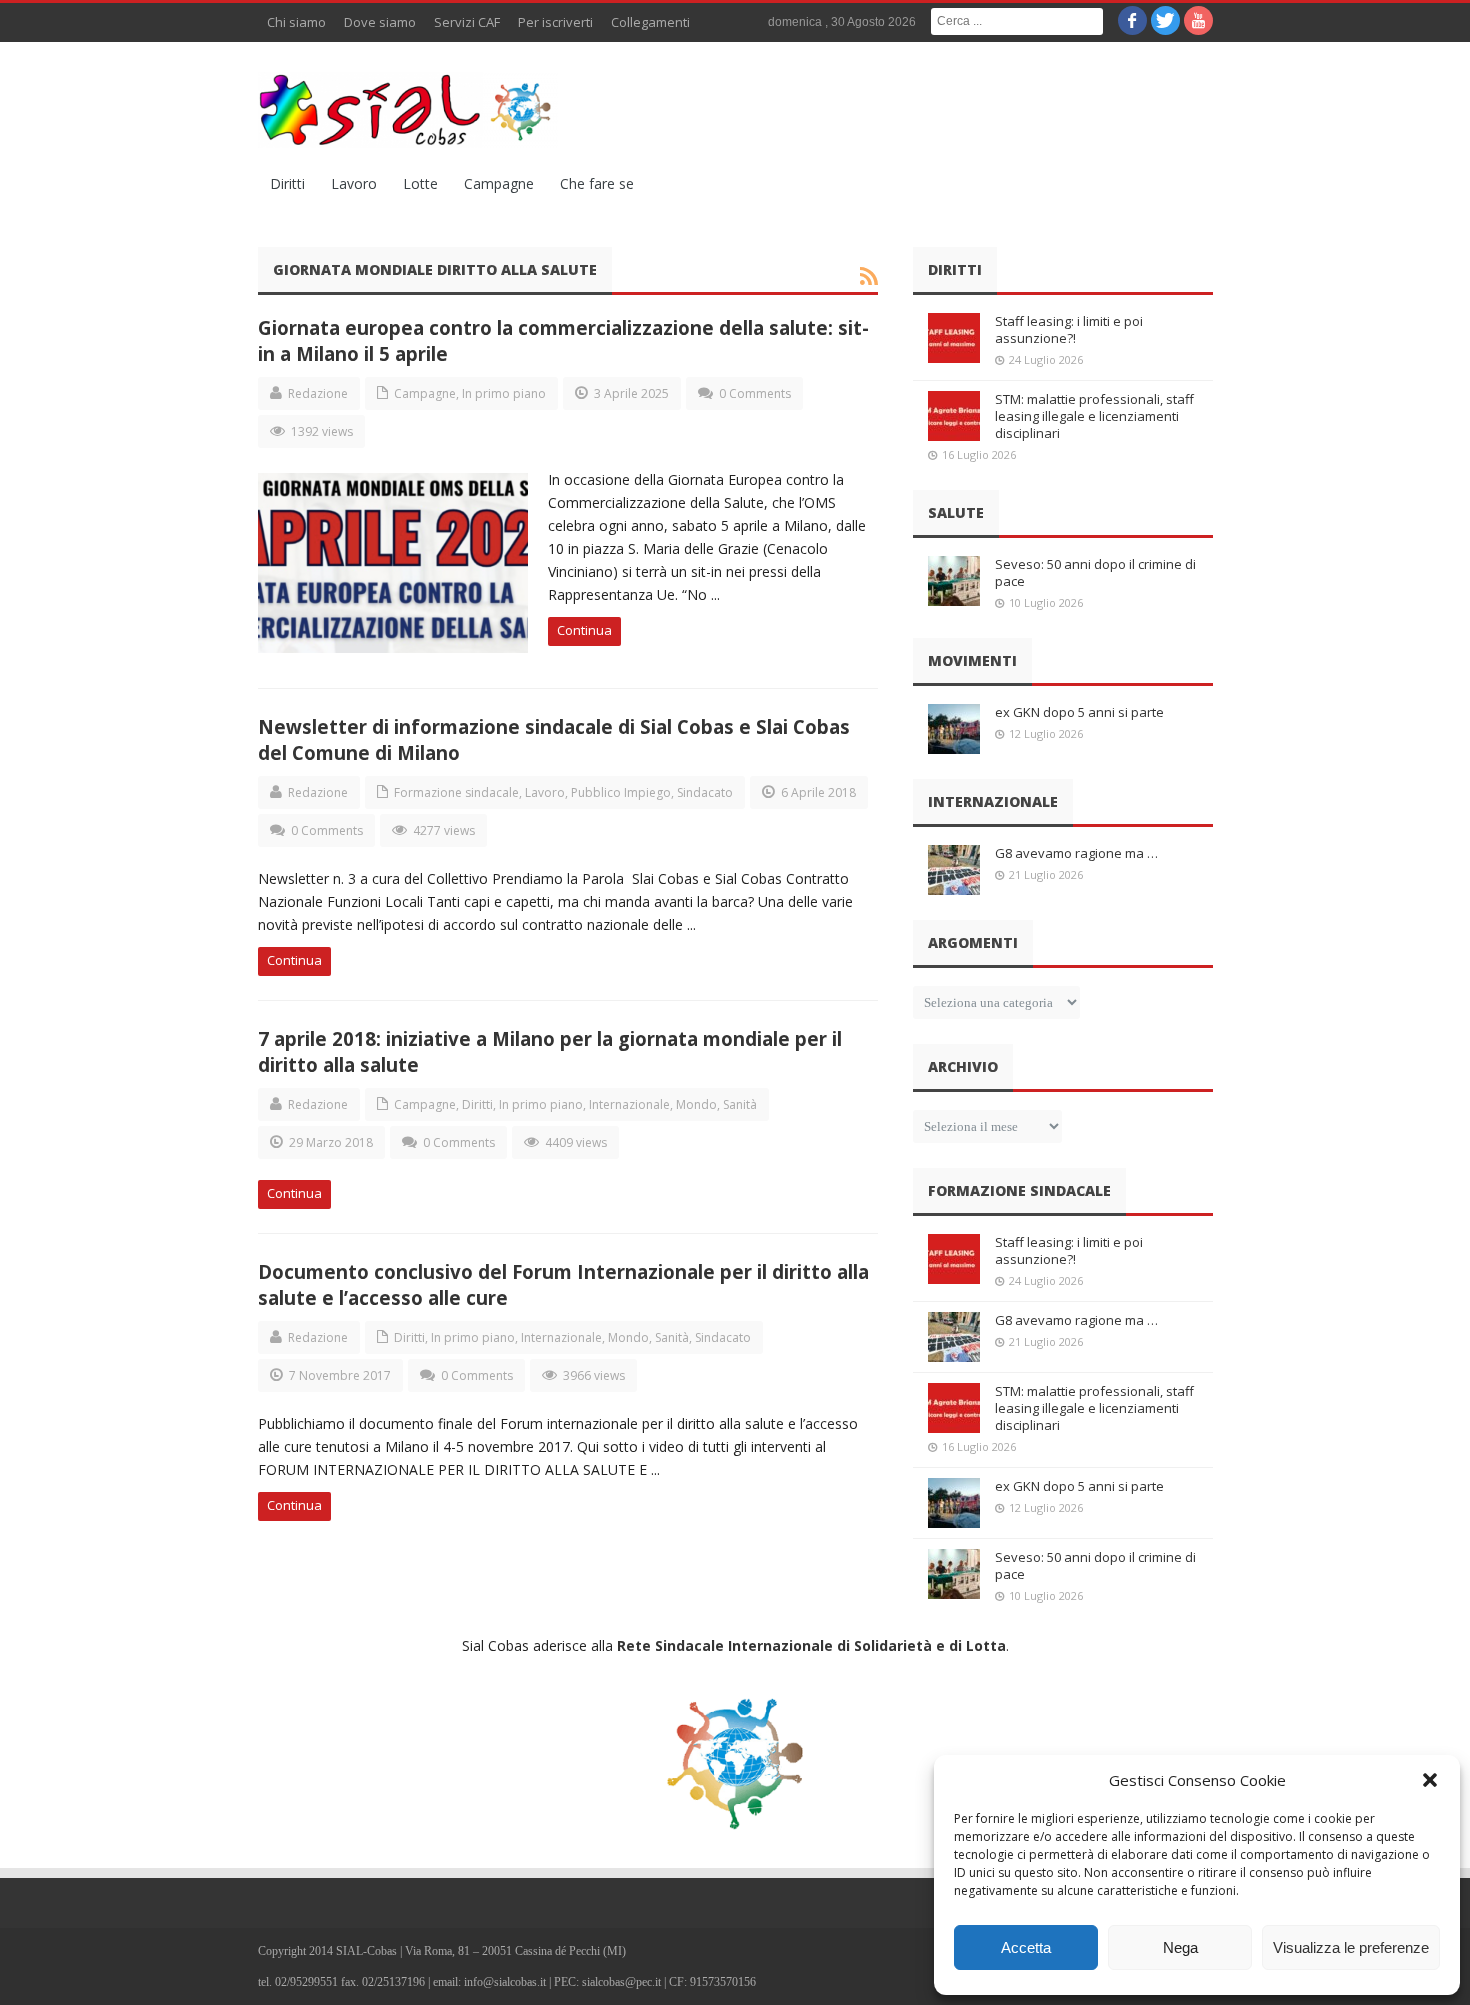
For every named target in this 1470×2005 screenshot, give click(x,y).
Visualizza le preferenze (1351, 1947)
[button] (1430, 1780)
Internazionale (629, 1104)
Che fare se (597, 183)
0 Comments (755, 393)
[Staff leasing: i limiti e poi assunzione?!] (954, 338)
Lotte (420, 183)
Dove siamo (380, 22)
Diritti (287, 183)
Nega (1180, 1947)
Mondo (696, 1104)
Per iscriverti (555, 22)
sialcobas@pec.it (621, 1982)
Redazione (318, 393)
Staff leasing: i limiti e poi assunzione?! (1069, 329)
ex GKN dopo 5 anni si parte (1079, 712)
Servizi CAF (467, 22)
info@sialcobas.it (505, 1982)
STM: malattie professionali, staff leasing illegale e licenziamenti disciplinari (1094, 416)
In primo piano (504, 393)
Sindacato (705, 792)
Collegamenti (650, 22)
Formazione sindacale (456, 792)
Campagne (499, 183)
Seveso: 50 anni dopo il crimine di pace (1095, 572)
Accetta (1026, 1947)
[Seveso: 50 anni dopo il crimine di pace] (954, 581)
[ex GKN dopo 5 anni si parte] (954, 729)
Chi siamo (296, 22)
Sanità (740, 1104)
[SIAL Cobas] (408, 110)
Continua (584, 630)
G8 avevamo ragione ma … (1076, 853)
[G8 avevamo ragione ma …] (954, 870)
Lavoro (354, 183)
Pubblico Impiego (621, 792)
